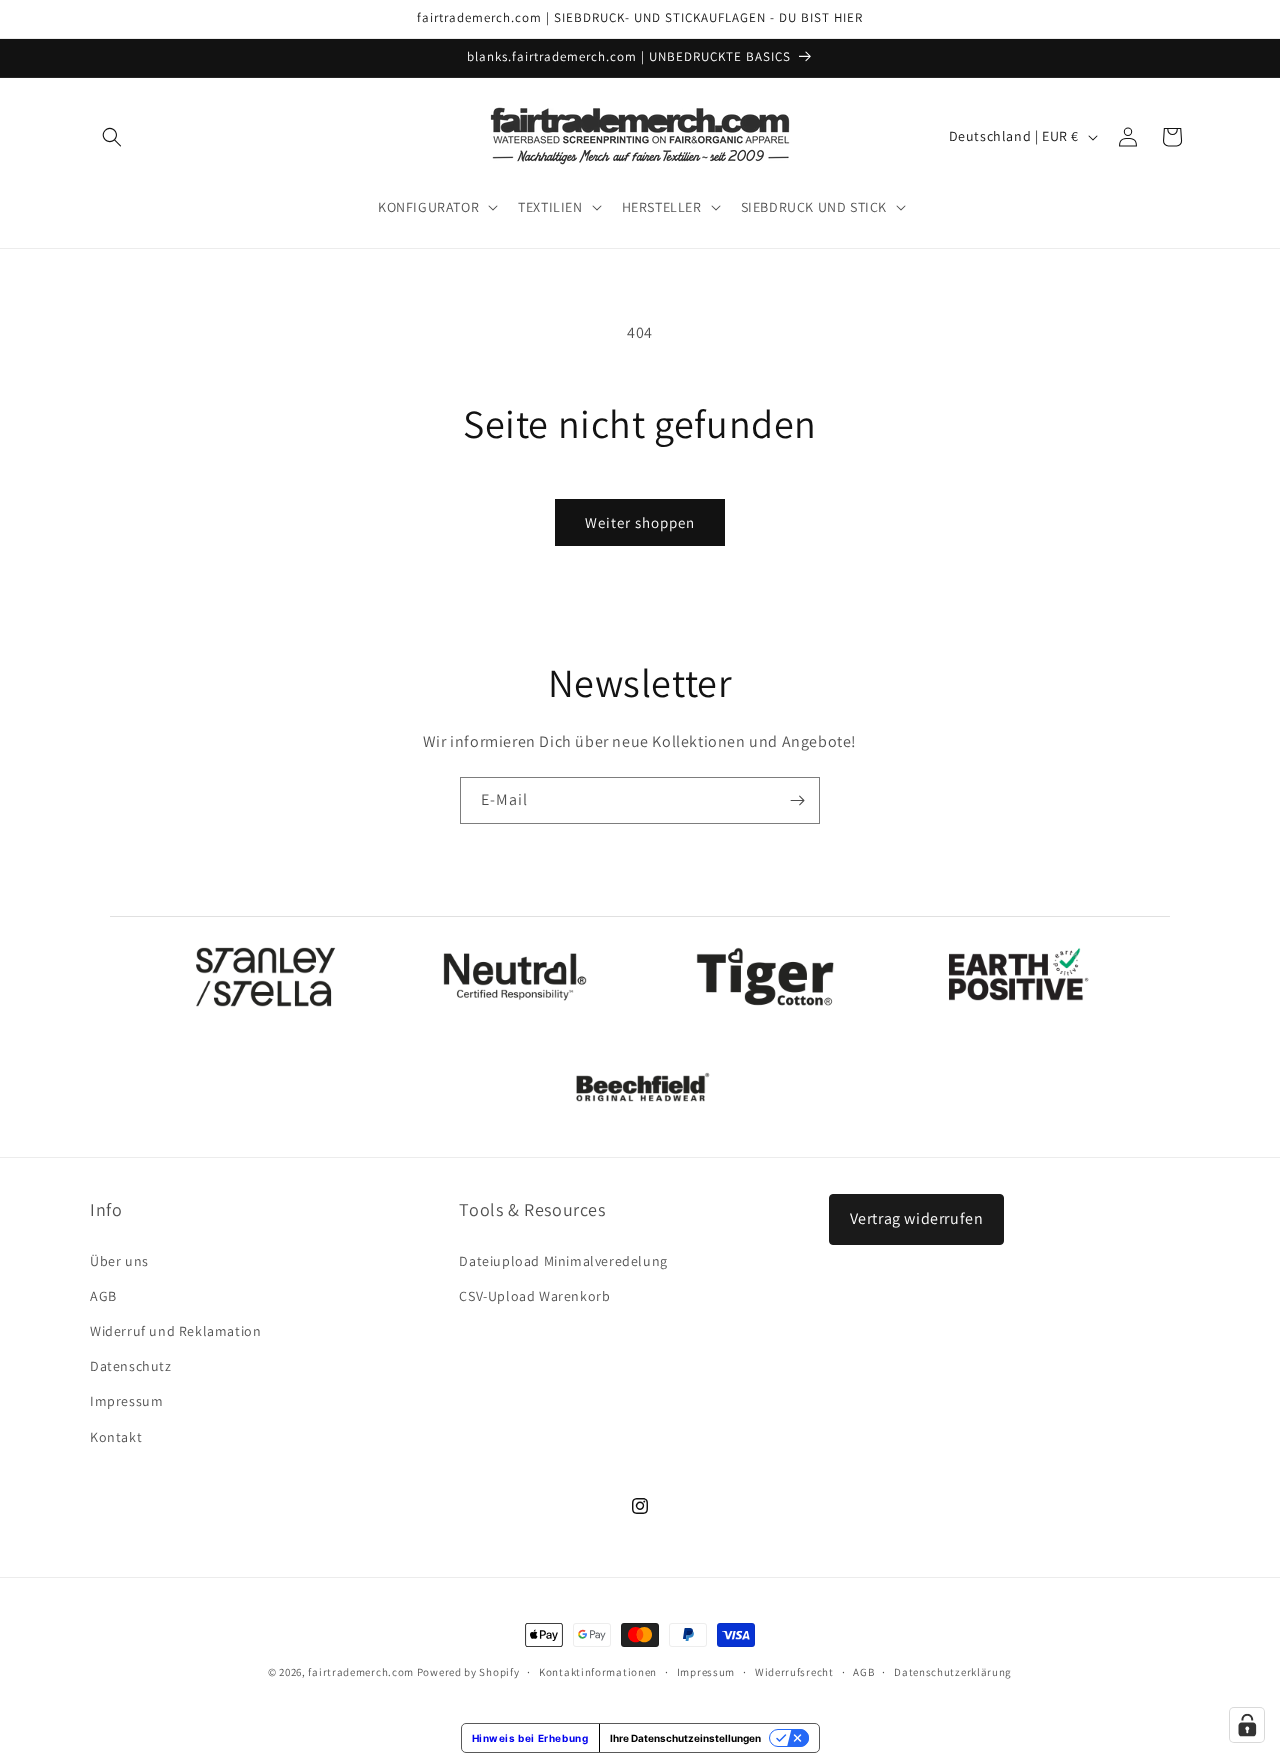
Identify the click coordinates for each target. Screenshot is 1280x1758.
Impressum (126, 1401)
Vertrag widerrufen (917, 1218)
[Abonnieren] (797, 800)
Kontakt (116, 1437)
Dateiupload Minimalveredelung (563, 1261)
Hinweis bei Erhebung (530, 1738)
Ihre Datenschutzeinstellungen (685, 1738)
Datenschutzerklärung (953, 1672)
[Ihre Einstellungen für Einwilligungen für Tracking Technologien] (1247, 1725)
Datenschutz (131, 1366)
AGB (103, 1296)
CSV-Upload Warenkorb (534, 1296)
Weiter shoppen (640, 522)
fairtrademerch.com (361, 1672)
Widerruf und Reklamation (175, 1331)
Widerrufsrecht (794, 1672)
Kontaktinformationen (598, 1672)
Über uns (119, 1261)
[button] (112, 137)
